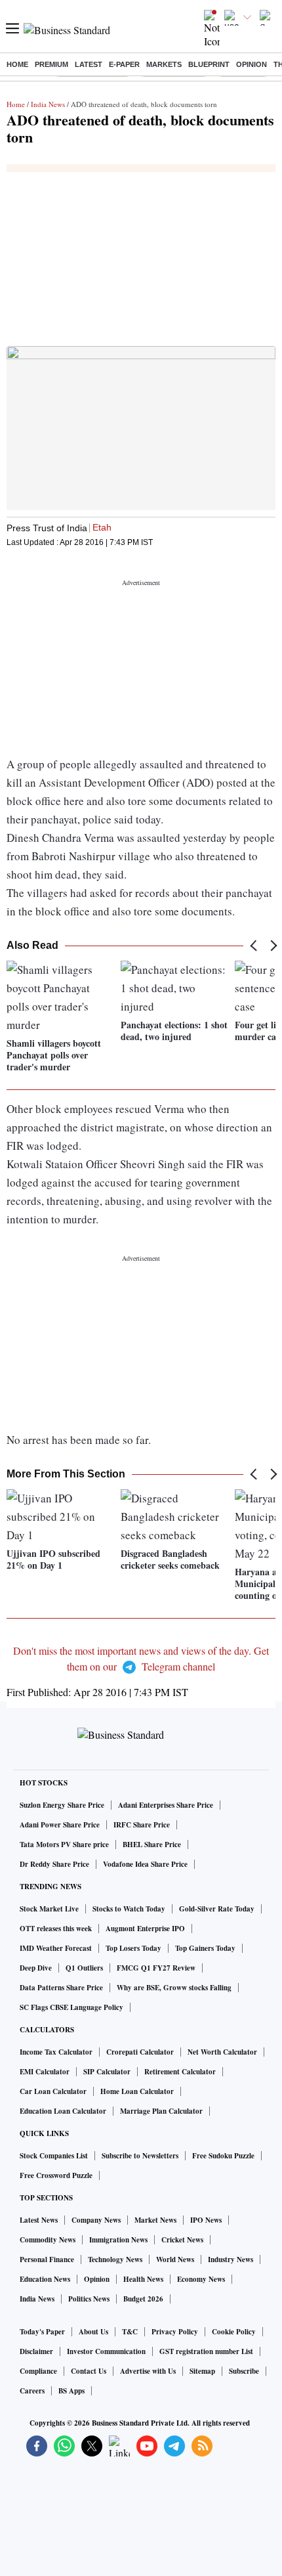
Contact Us (89, 2371)
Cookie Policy (234, 2332)
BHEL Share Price (152, 1845)
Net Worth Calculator (222, 2052)
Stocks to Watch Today (129, 1909)
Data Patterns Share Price (61, 1988)
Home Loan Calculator (137, 2091)
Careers (32, 2391)
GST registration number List (206, 2351)
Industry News (231, 2259)
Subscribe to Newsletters (140, 2156)
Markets (164, 64)
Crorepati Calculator (140, 2052)
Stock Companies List (54, 2156)
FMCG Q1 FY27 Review (156, 1968)
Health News (143, 2279)
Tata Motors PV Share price (64, 1845)
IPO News (206, 2220)
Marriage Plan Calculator (161, 2111)
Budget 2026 (143, 2299)
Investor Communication (106, 2351)
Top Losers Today (133, 1948)
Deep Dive (36, 1968)
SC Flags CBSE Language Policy (71, 2007)
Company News (96, 2220)
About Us (93, 2332)
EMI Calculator (45, 2072)
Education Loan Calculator (63, 2111)
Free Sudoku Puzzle (223, 2156)
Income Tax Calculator (56, 2052)
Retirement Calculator (180, 2072)
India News (48, 104)
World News (175, 2259)
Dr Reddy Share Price (54, 1864)
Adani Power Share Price (60, 1825)
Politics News (89, 2299)
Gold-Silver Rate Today (217, 1909)
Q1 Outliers (84, 1968)
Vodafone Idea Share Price (145, 1864)
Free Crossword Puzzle (56, 2175)
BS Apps (71, 2391)
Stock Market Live (49, 1909)
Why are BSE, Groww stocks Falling (174, 1988)
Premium (51, 64)
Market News (155, 2220)
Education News (45, 2279)
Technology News (115, 2259)
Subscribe (244, 2371)
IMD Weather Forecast (56, 1948)
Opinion (252, 64)
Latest (89, 64)
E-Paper (124, 64)
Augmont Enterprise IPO (145, 1929)
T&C (130, 2332)
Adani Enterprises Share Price (166, 1805)
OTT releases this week (56, 1929)
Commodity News (48, 2240)
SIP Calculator (107, 2072)
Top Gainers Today (205, 1948)
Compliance (38, 2371)
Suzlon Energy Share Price (62, 1805)
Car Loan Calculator (53, 2091)
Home (17, 64)
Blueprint (209, 64)
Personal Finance (47, 2259)
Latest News (39, 2220)
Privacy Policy (175, 2332)
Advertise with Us (148, 2371)
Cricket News (182, 2240)
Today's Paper (42, 2332)
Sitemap (202, 2371)
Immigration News (118, 2240)
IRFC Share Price (142, 1825)
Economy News (201, 2279)
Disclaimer (36, 2351)
